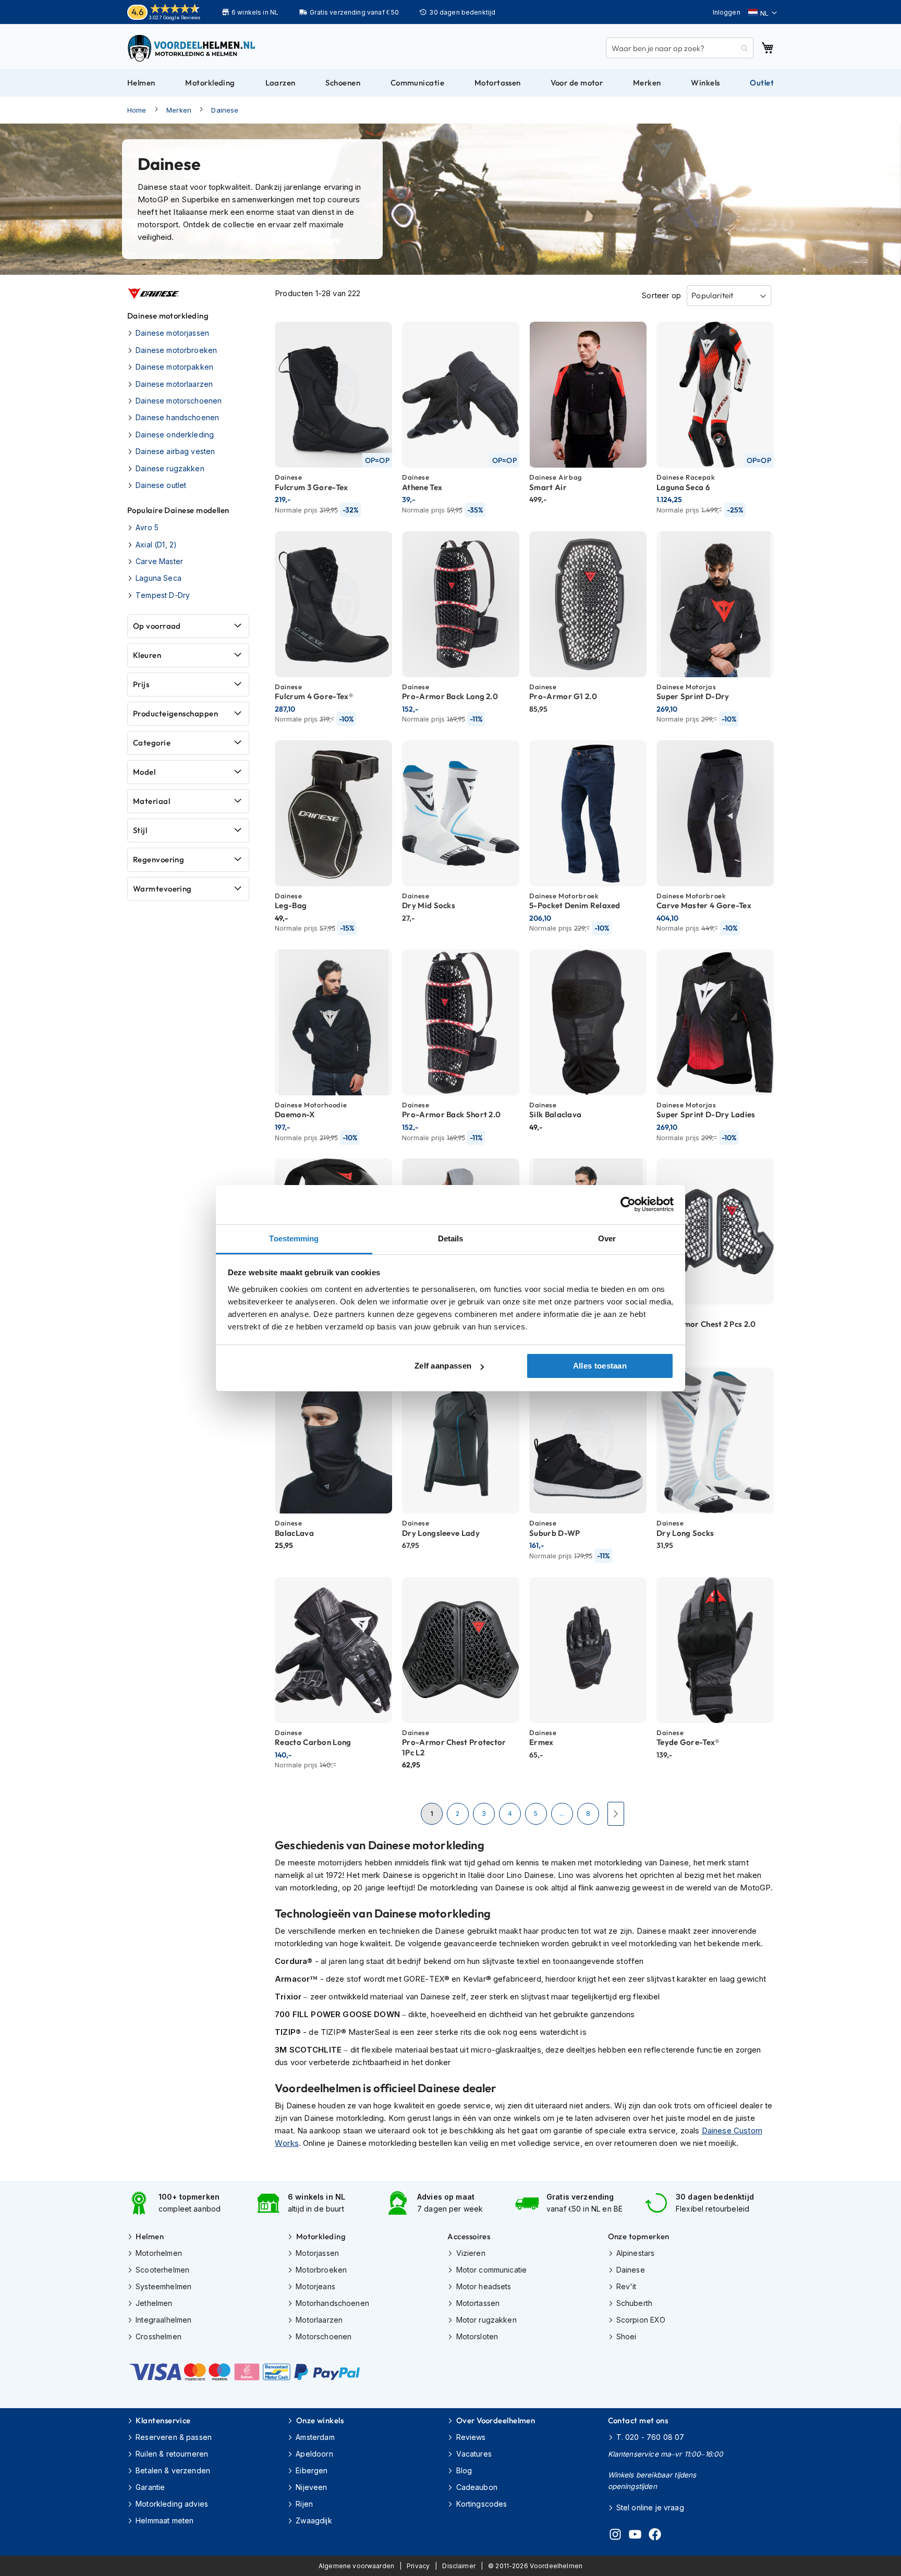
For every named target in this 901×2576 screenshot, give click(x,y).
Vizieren (471, 2253)
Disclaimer (459, 2566)
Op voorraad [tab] (157, 626)
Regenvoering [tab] (159, 859)
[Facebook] (655, 2536)
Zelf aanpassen (443, 1366)
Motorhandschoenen (332, 2303)
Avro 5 (147, 527)
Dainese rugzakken (170, 468)
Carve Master (159, 561)
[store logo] (192, 48)
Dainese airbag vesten (175, 451)
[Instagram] (615, 2536)
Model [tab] (144, 772)
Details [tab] (451, 1238)
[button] (763, 13)
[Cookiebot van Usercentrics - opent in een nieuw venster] (628, 1204)
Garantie (150, 2487)
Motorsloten (477, 2336)
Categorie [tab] (152, 743)
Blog (464, 2470)
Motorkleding (321, 2236)
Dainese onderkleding (175, 435)
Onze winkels (320, 2420)
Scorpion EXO (641, 2320)
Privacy (418, 2566)
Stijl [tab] (140, 830)
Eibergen (312, 2470)
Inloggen (727, 12)
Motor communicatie (491, 2270)
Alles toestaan (600, 1366)
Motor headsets (484, 2286)
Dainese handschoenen (177, 417)
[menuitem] (141, 83)
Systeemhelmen (163, 2286)
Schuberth (634, 2303)
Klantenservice (163, 2420)
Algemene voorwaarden (356, 2566)
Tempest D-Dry (163, 595)
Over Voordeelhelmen (496, 2420)
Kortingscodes (482, 2504)
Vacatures (474, 2454)
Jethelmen (154, 2303)
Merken (179, 110)
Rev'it (626, 2286)
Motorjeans (315, 2286)
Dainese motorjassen (172, 333)
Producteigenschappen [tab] (175, 713)
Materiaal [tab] (151, 801)
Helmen (150, 2236)
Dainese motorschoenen (179, 401)
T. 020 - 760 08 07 (650, 2437)
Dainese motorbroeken (176, 350)
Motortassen (478, 2303)
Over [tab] (607, 1238)
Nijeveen (311, 2487)
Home (137, 110)
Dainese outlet (161, 485)
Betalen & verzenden (173, 2470)
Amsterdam (315, 2437)
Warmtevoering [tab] (162, 889)
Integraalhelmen (163, 2320)
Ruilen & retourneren (172, 2454)
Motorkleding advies (172, 2504)
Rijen (304, 2504)
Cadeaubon (477, 2487)
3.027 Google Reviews (174, 17)
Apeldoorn (314, 2454)
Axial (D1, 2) (156, 545)
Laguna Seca (159, 578)
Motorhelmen (159, 2253)
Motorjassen (317, 2253)
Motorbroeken (321, 2270)
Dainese (225, 110)
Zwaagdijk (314, 2520)
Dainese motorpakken (174, 367)
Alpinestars (636, 2253)
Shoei (626, 2336)
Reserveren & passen (174, 2437)
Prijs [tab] (141, 684)
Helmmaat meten (165, 2520)
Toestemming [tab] (294, 1238)
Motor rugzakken (486, 2320)
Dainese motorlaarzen (174, 384)
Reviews (471, 2437)
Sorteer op (661, 295)
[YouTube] (635, 2536)
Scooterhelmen (162, 2270)
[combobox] (680, 48)
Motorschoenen (324, 2336)
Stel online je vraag (650, 2507)
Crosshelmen (159, 2336)
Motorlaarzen (319, 2320)
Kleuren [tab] (147, 655)
